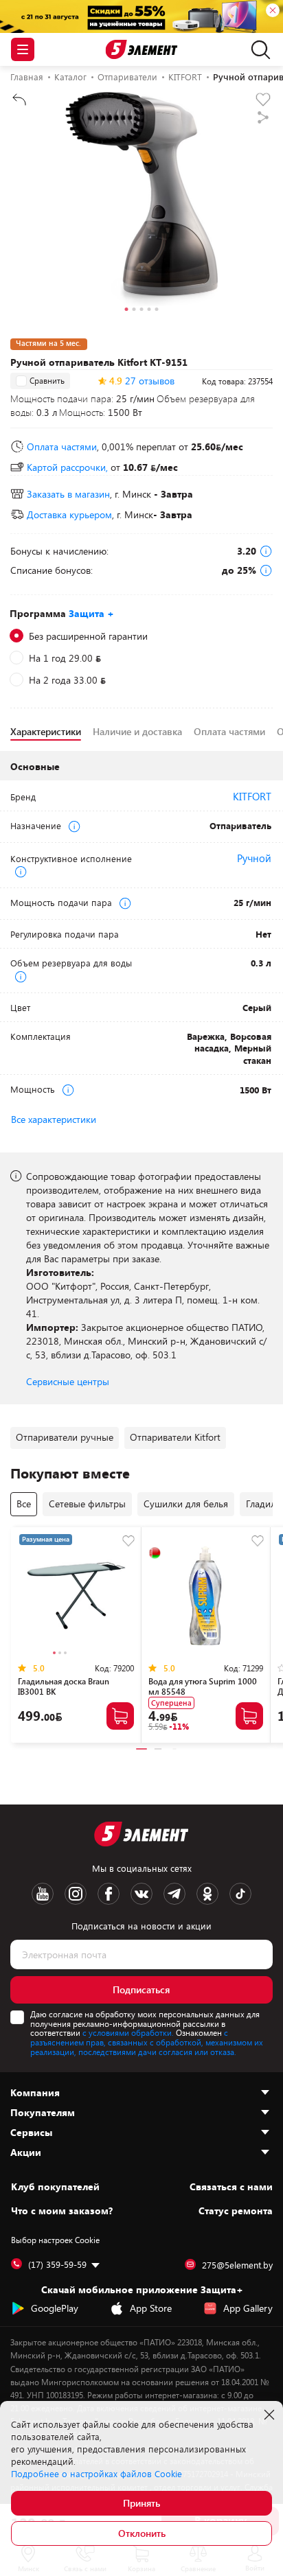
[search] (257, 49)
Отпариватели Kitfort (175, 1437)
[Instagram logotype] (76, 1894)
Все (24, 1504)
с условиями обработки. (128, 2032)
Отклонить (142, 2533)
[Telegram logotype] (174, 1894)
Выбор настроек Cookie (55, 2240)
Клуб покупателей (55, 2187)
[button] (127, 311)
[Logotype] (142, 50)
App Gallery (248, 2308)
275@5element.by (237, 2265)
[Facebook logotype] (109, 1894)
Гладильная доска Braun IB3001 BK (64, 1686)
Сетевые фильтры (87, 1504)
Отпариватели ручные (65, 1437)
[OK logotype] (207, 1894)
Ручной (254, 858)
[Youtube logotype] (43, 1894)
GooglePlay (55, 2308)
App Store (151, 2308)
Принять (141, 2503)
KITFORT (252, 796)
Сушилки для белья (186, 1504)
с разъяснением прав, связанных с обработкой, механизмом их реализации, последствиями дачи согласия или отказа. (147, 2042)
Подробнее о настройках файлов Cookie (97, 2474)
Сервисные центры (68, 1381)
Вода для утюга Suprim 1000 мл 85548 (203, 1686)
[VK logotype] (141, 1894)
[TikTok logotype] (240, 1894)
